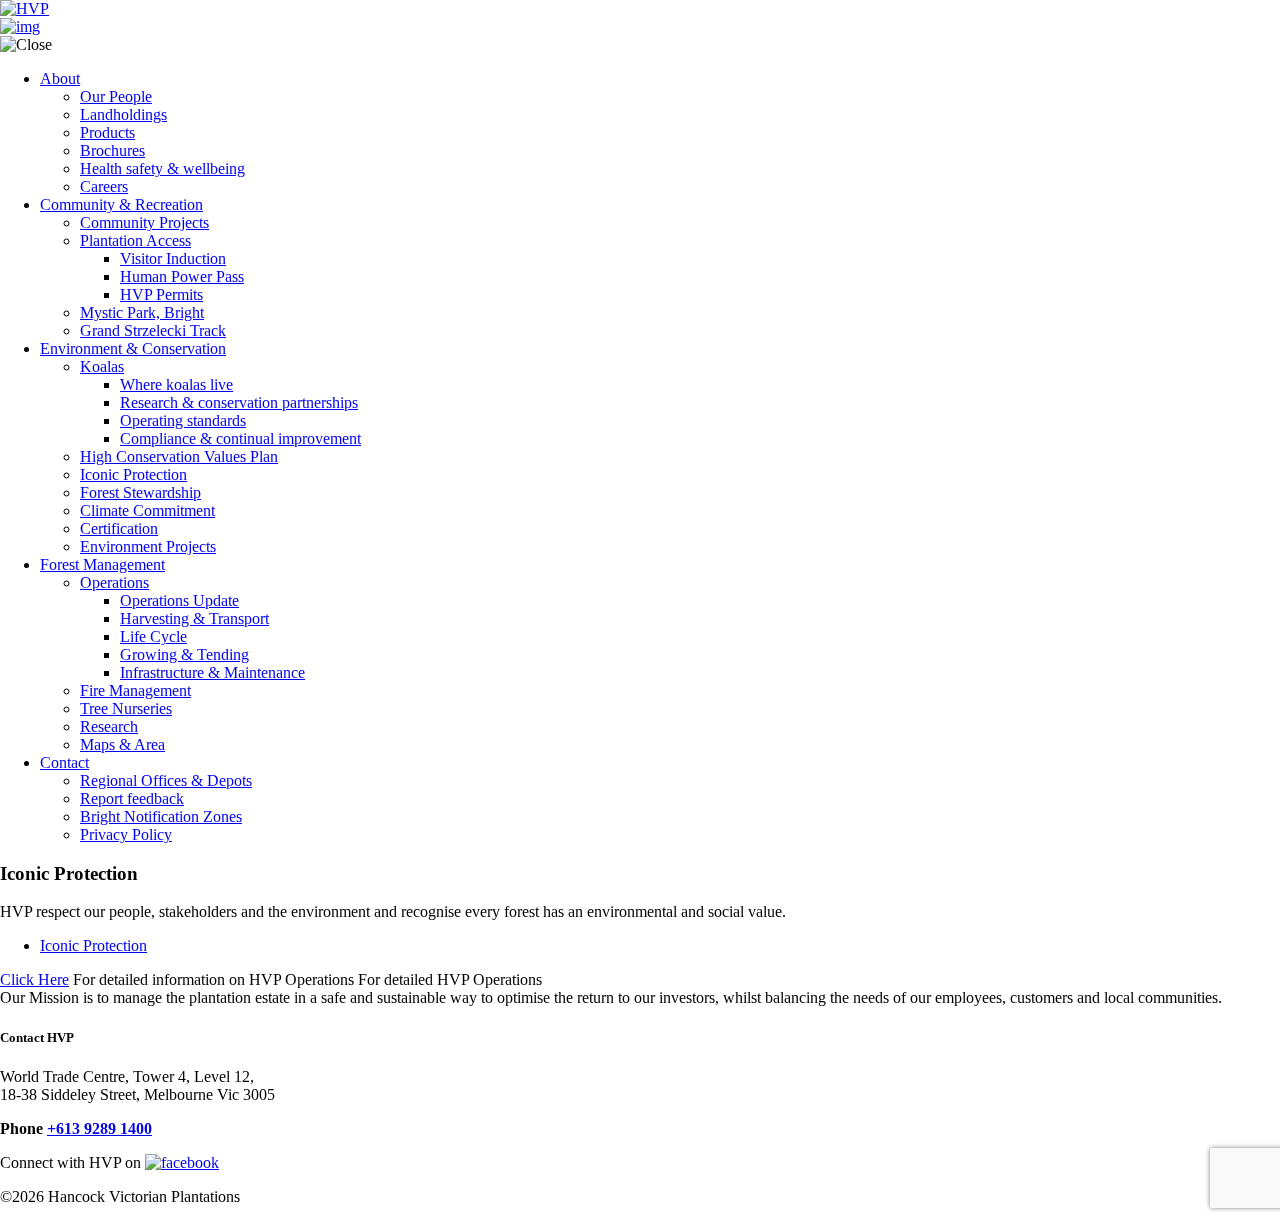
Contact (64, 762)
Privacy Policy (126, 834)
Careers (104, 186)
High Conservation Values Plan (179, 456)
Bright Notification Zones (161, 816)
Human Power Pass (182, 276)
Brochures (112, 150)
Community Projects (144, 222)
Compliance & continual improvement (240, 438)
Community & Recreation (121, 204)
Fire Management (135, 690)
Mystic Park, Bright (142, 312)
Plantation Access (135, 240)
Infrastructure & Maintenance (212, 672)
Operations (114, 582)
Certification (119, 528)
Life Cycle (153, 636)
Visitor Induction (173, 258)
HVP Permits (161, 294)
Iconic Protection (133, 474)
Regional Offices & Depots (166, 780)
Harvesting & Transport (194, 618)
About (60, 78)
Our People (116, 96)
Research (109, 726)
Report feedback (132, 798)
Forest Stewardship (140, 492)
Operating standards (183, 420)
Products (107, 132)
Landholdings (123, 114)
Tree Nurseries (126, 708)
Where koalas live (176, 384)
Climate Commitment (147, 510)
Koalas (102, 366)
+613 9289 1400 (99, 1128)
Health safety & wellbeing (162, 168)
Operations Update (179, 600)
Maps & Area (122, 744)
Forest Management (102, 564)
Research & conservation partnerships (239, 402)
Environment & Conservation (133, 348)
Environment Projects (148, 546)
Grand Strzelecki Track (153, 330)
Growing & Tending (184, 654)
